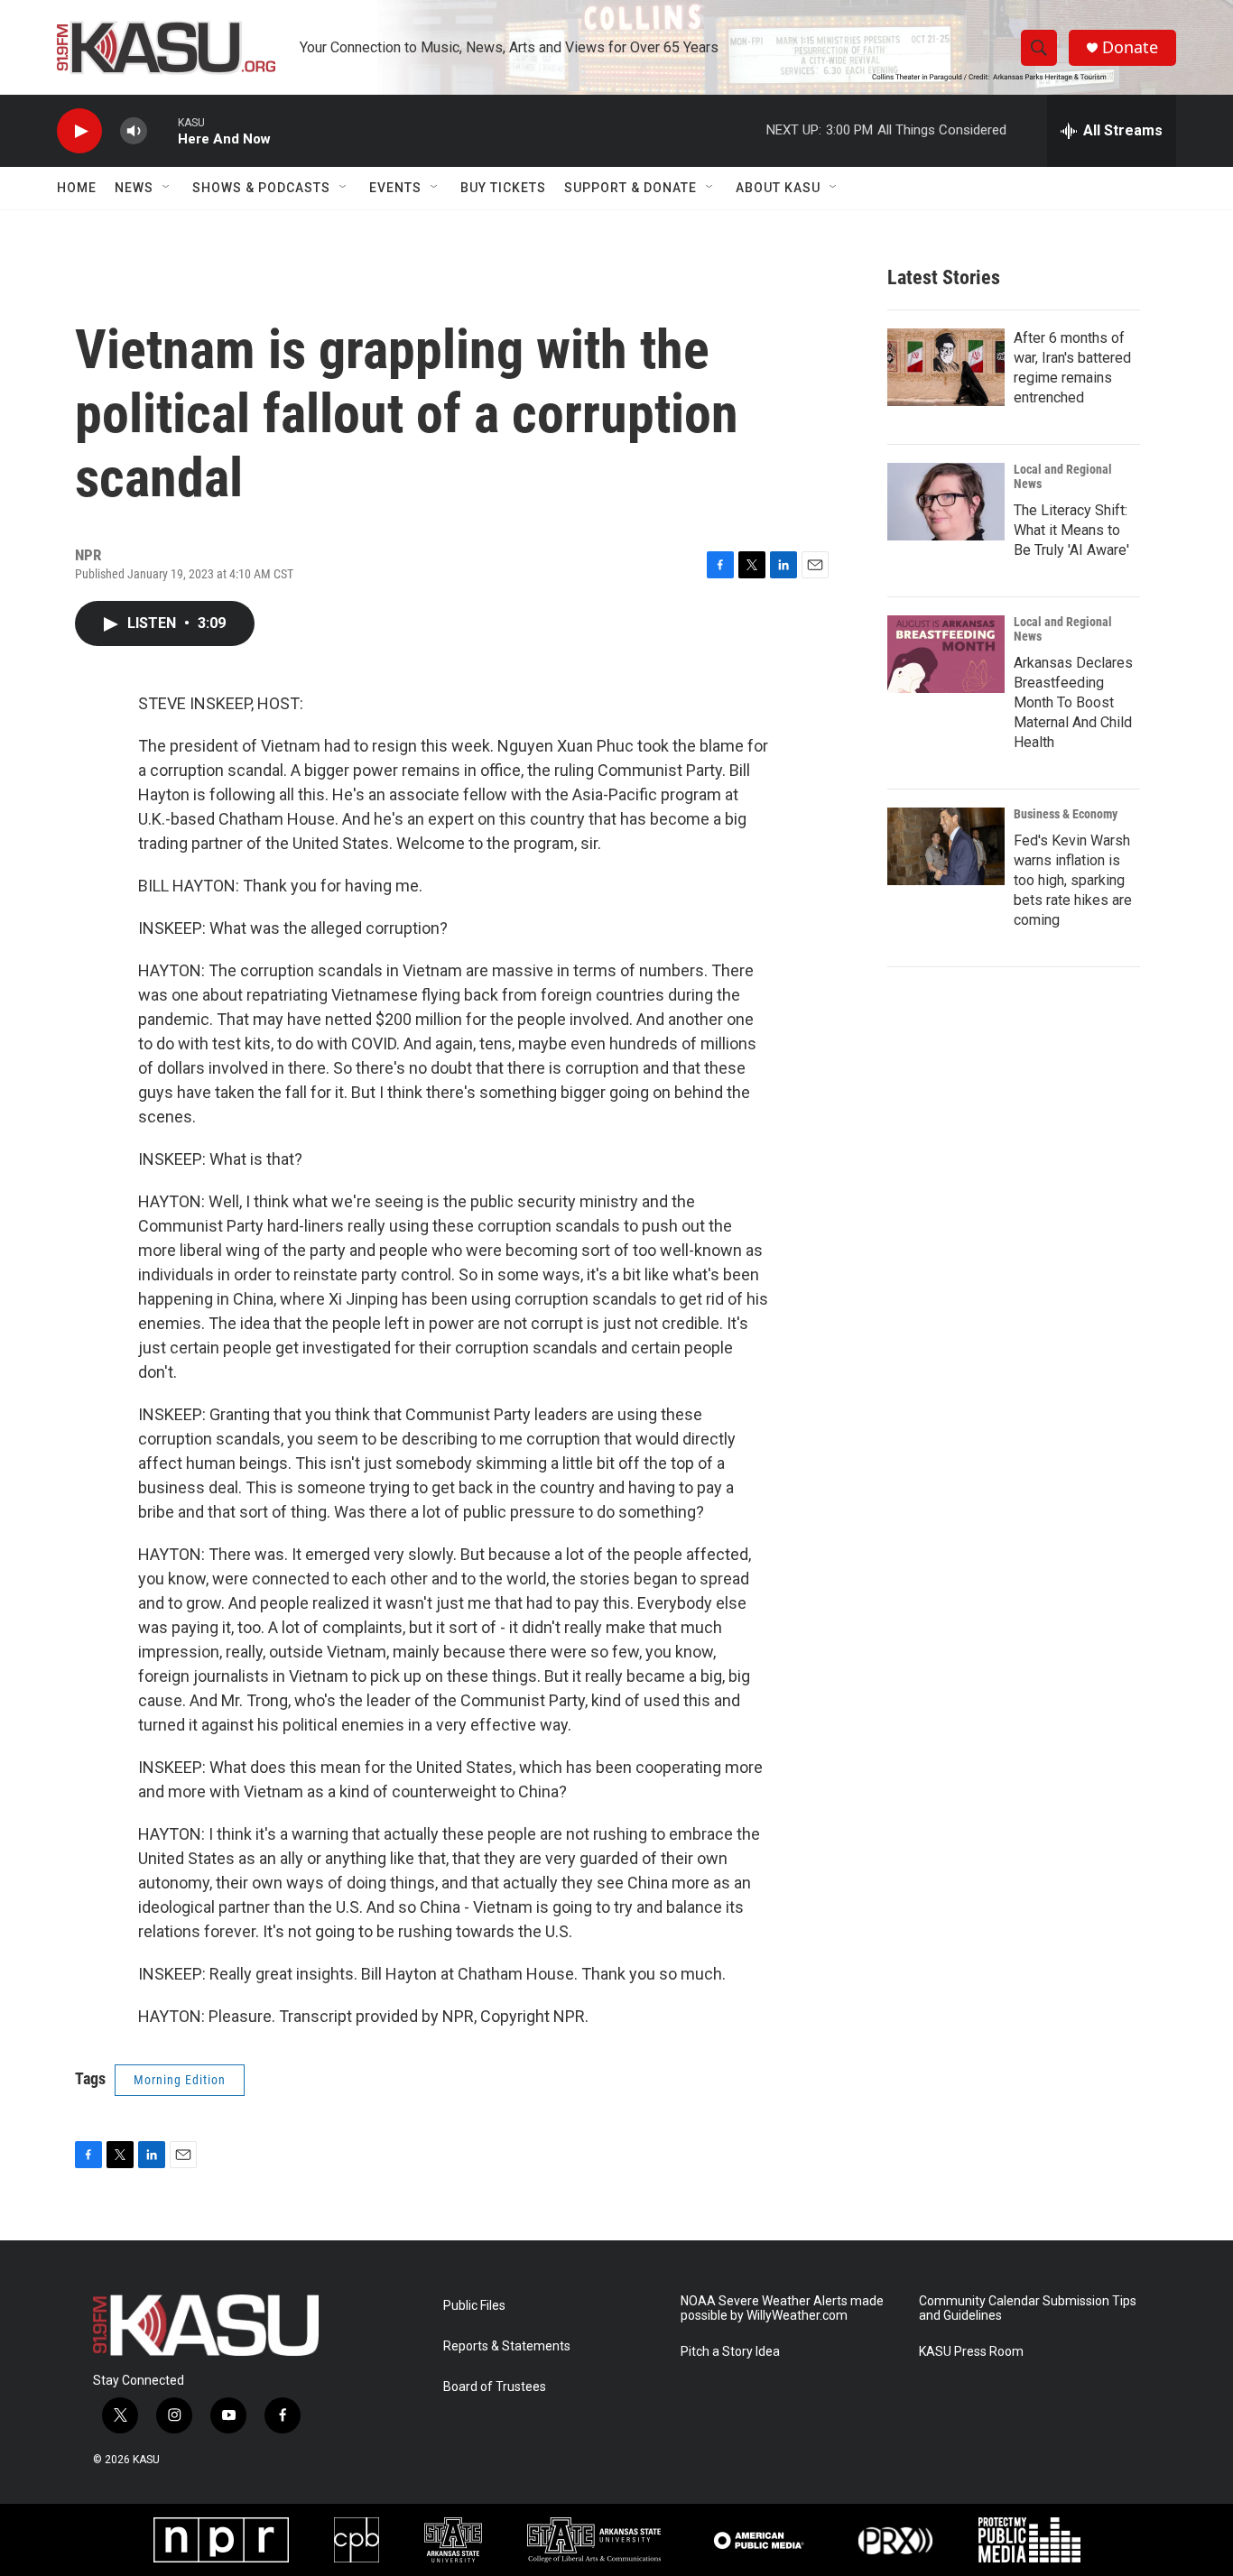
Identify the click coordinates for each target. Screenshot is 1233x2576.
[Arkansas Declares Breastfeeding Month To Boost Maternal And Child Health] (946, 654)
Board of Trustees (495, 2387)
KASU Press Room (971, 2352)
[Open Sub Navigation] (167, 188)
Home (77, 188)
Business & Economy (1066, 814)
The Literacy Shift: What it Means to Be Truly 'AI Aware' (1071, 530)
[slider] (162, 130)
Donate (1130, 47)
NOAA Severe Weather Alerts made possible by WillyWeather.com (782, 2308)
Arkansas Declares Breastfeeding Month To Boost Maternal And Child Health (1073, 702)
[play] (79, 131)
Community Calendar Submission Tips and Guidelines (1028, 2308)
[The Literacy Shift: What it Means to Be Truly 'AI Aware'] (946, 502)
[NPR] (221, 2540)
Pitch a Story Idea (730, 2352)
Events (395, 188)
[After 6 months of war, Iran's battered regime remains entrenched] (946, 367)
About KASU (778, 188)
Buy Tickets (503, 188)
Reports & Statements (507, 2346)
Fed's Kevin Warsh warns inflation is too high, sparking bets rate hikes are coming (1073, 880)
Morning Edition (180, 2080)
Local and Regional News (1063, 476)
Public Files (474, 2306)
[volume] (134, 131)
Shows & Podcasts (261, 188)
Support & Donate (630, 188)
